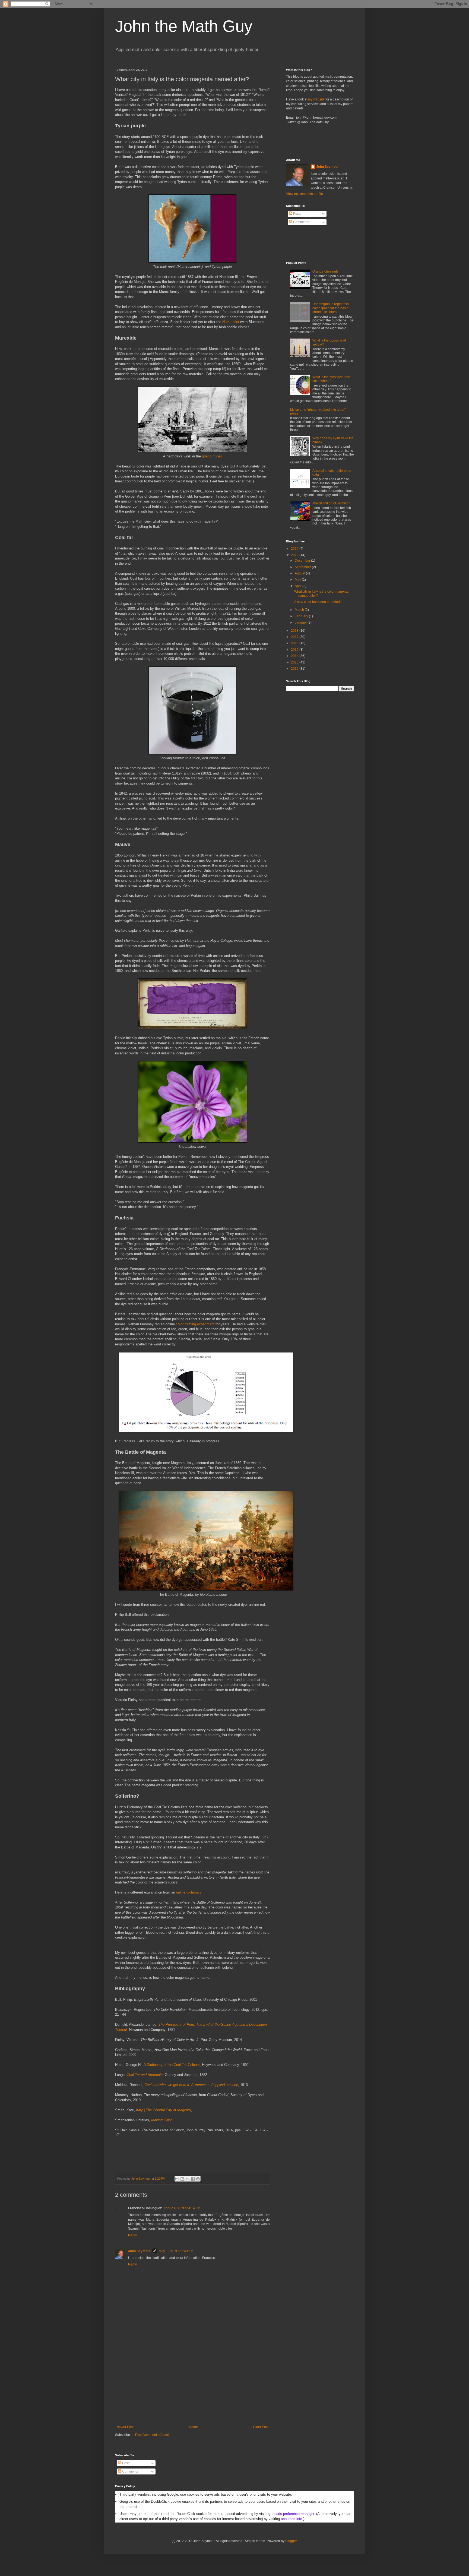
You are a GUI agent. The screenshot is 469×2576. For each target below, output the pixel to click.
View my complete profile (305, 194)
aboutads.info (291, 2519)
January (301, 622)
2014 (295, 656)
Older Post (261, 2427)
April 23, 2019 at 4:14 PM (182, 2208)
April (299, 586)
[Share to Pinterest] (198, 2179)
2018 (295, 631)
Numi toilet (231, 322)
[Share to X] (188, 2179)
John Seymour (141, 2179)
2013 (295, 662)
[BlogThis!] (182, 2179)
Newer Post (125, 2427)
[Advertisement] (192, 2384)
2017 (295, 637)
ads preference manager (295, 2514)
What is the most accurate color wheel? (331, 379)
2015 (295, 650)
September (303, 567)
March (300, 610)
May (298, 580)
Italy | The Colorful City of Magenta (163, 2110)
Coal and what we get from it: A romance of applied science (191, 2085)
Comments (301, 222)
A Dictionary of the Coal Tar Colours (172, 2065)
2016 (295, 643)
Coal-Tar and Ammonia (145, 2075)
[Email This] (177, 2179)
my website (316, 99)
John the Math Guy (184, 26)
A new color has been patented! (317, 602)
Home (193, 2427)
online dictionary (189, 1892)
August (300, 573)
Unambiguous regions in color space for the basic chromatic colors (331, 308)
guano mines (212, 456)
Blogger (291, 2541)
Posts (297, 214)
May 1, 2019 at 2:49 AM (176, 2251)
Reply (132, 2235)
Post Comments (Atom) (152, 2435)
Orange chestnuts (325, 271)
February (302, 616)
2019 (295, 555)
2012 (295, 669)
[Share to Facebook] (193, 2179)
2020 (295, 549)
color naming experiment (195, 1324)
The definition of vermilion (331, 503)
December (303, 561)
